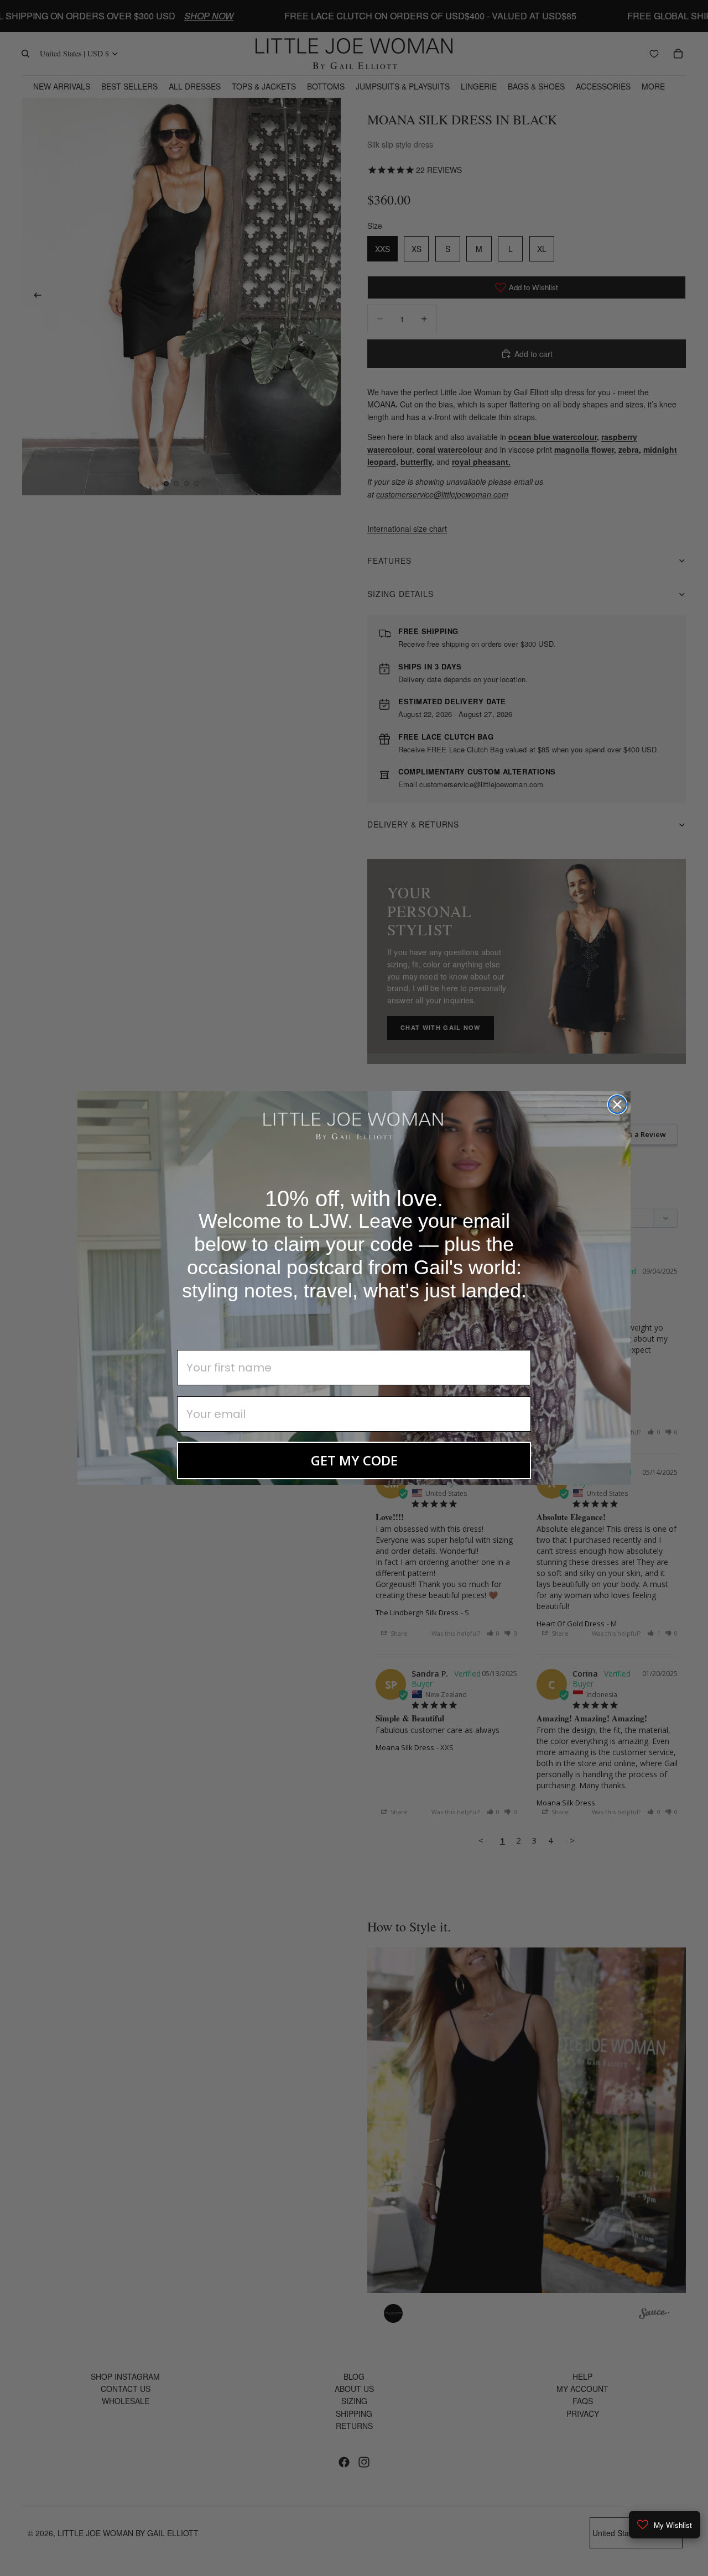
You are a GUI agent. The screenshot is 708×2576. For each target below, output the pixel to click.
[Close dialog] (617, 1104)
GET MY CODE (354, 1460)
